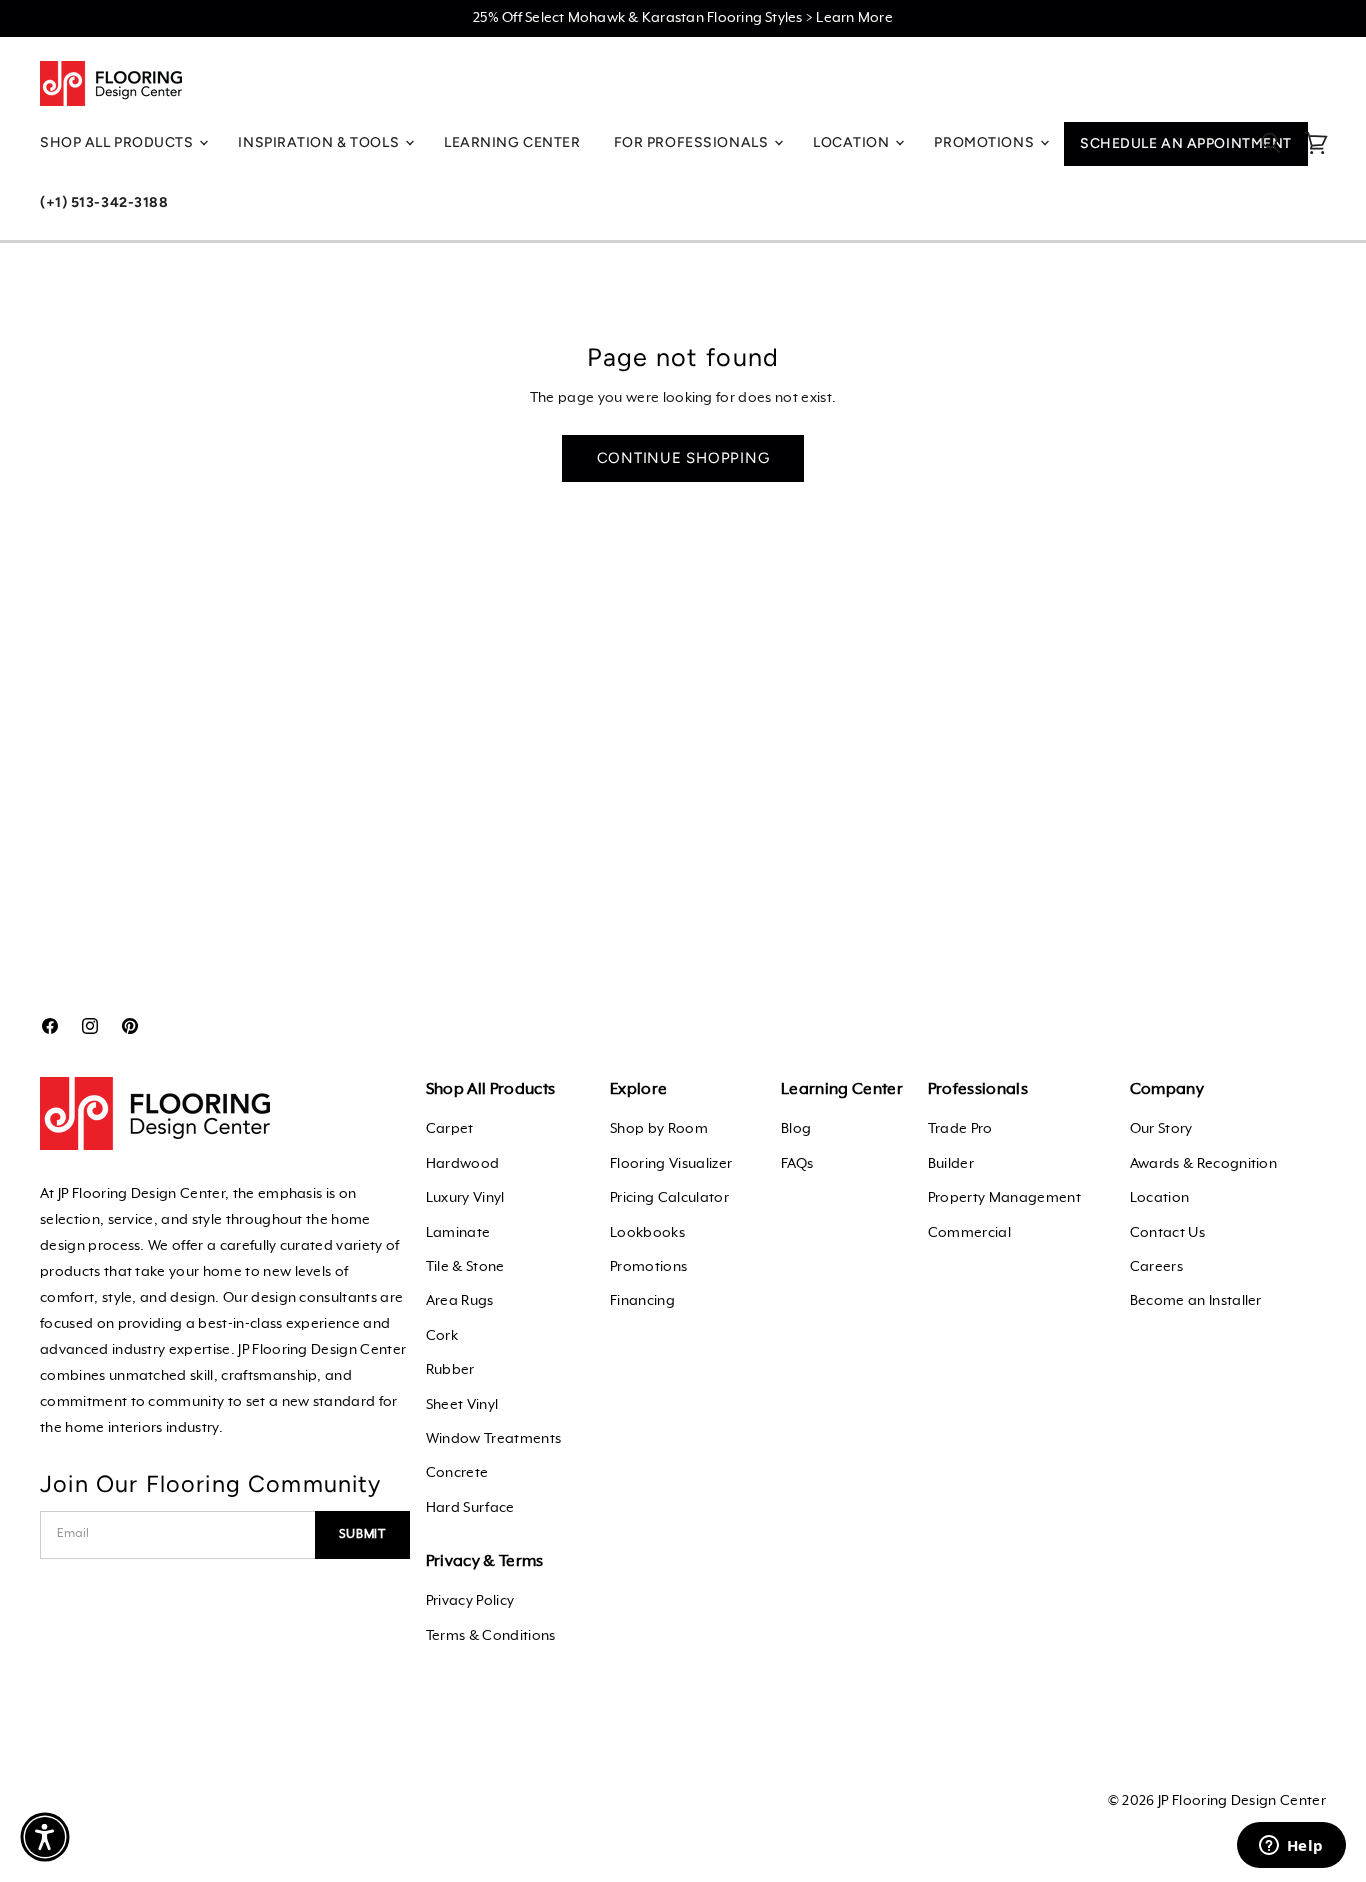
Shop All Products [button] (118, 142)
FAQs (797, 1164)
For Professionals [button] (693, 142)
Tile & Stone (465, 1267)
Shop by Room (659, 1129)
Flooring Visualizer (671, 1164)
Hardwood (463, 1164)
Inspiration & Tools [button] (320, 142)
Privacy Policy (470, 1601)
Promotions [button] (985, 142)
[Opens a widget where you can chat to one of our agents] (1291, 1847)
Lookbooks (647, 1233)
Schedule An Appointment (1186, 143)
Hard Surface (470, 1508)
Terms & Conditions (491, 1636)
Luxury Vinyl (465, 1198)
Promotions (648, 1267)
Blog (796, 1129)
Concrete (457, 1473)
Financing (642, 1301)
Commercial (969, 1233)
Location (1160, 1198)
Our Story (1161, 1129)
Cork (442, 1336)
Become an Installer (1196, 1301)
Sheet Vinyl (462, 1405)
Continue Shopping (683, 458)
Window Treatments (493, 1439)
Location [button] (853, 142)
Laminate (458, 1233)
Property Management (1004, 1198)
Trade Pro (960, 1129)
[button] (45, 1837)
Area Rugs (460, 1301)
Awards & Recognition (1203, 1164)
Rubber (450, 1370)
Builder (951, 1164)
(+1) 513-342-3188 (104, 202)
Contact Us (1167, 1233)
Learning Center (512, 142)
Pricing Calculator (669, 1198)
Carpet (450, 1129)
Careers (1156, 1267)
